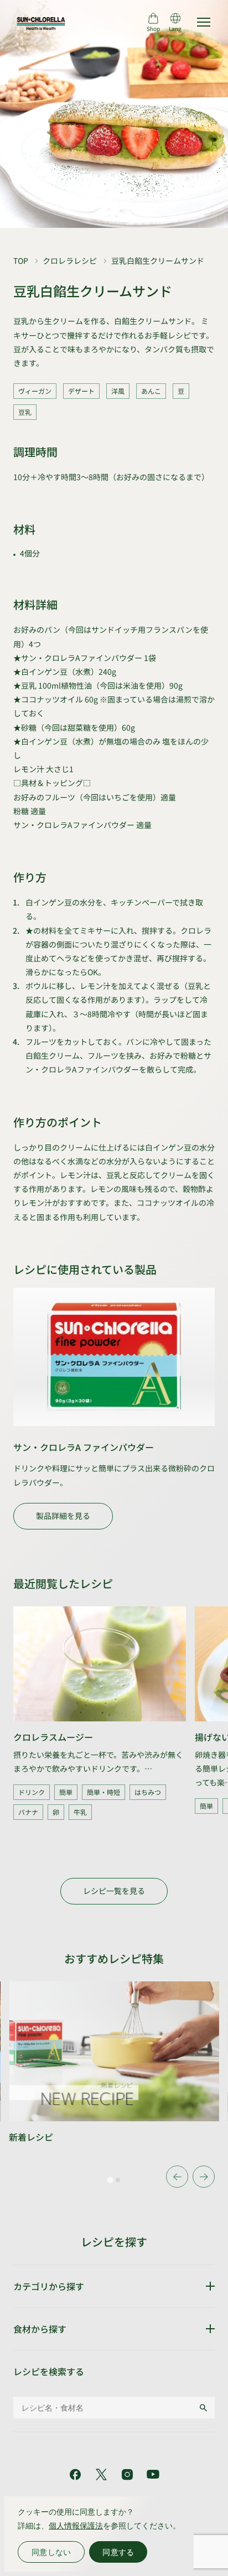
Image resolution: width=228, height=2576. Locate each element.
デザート (81, 391)
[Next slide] (204, 2177)
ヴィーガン (35, 391)
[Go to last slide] (177, 2177)
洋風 (118, 391)
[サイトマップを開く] (204, 22)
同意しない (51, 2552)
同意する (118, 2552)
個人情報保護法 (76, 2525)
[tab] (110, 2180)
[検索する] (203, 2408)
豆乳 (25, 412)
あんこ (151, 391)
